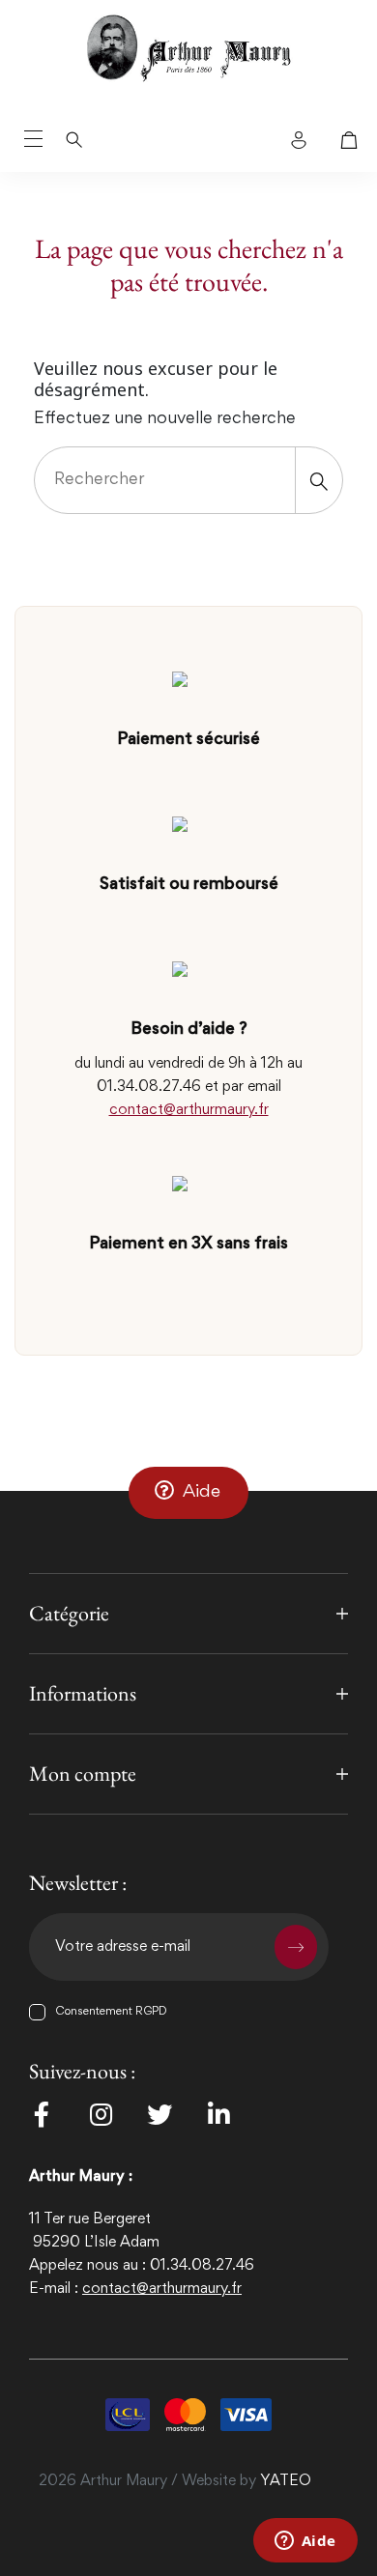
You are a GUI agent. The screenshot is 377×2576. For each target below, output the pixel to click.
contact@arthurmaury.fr (189, 1110)
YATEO (286, 2481)
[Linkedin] (218, 2114)
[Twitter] (159, 2114)
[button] (188, 1493)
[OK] (296, 1947)
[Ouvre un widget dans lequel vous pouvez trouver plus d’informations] (305, 2542)
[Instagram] (101, 2114)
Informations (83, 1693)
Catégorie (69, 1613)
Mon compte (83, 1774)
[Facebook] (42, 2114)
